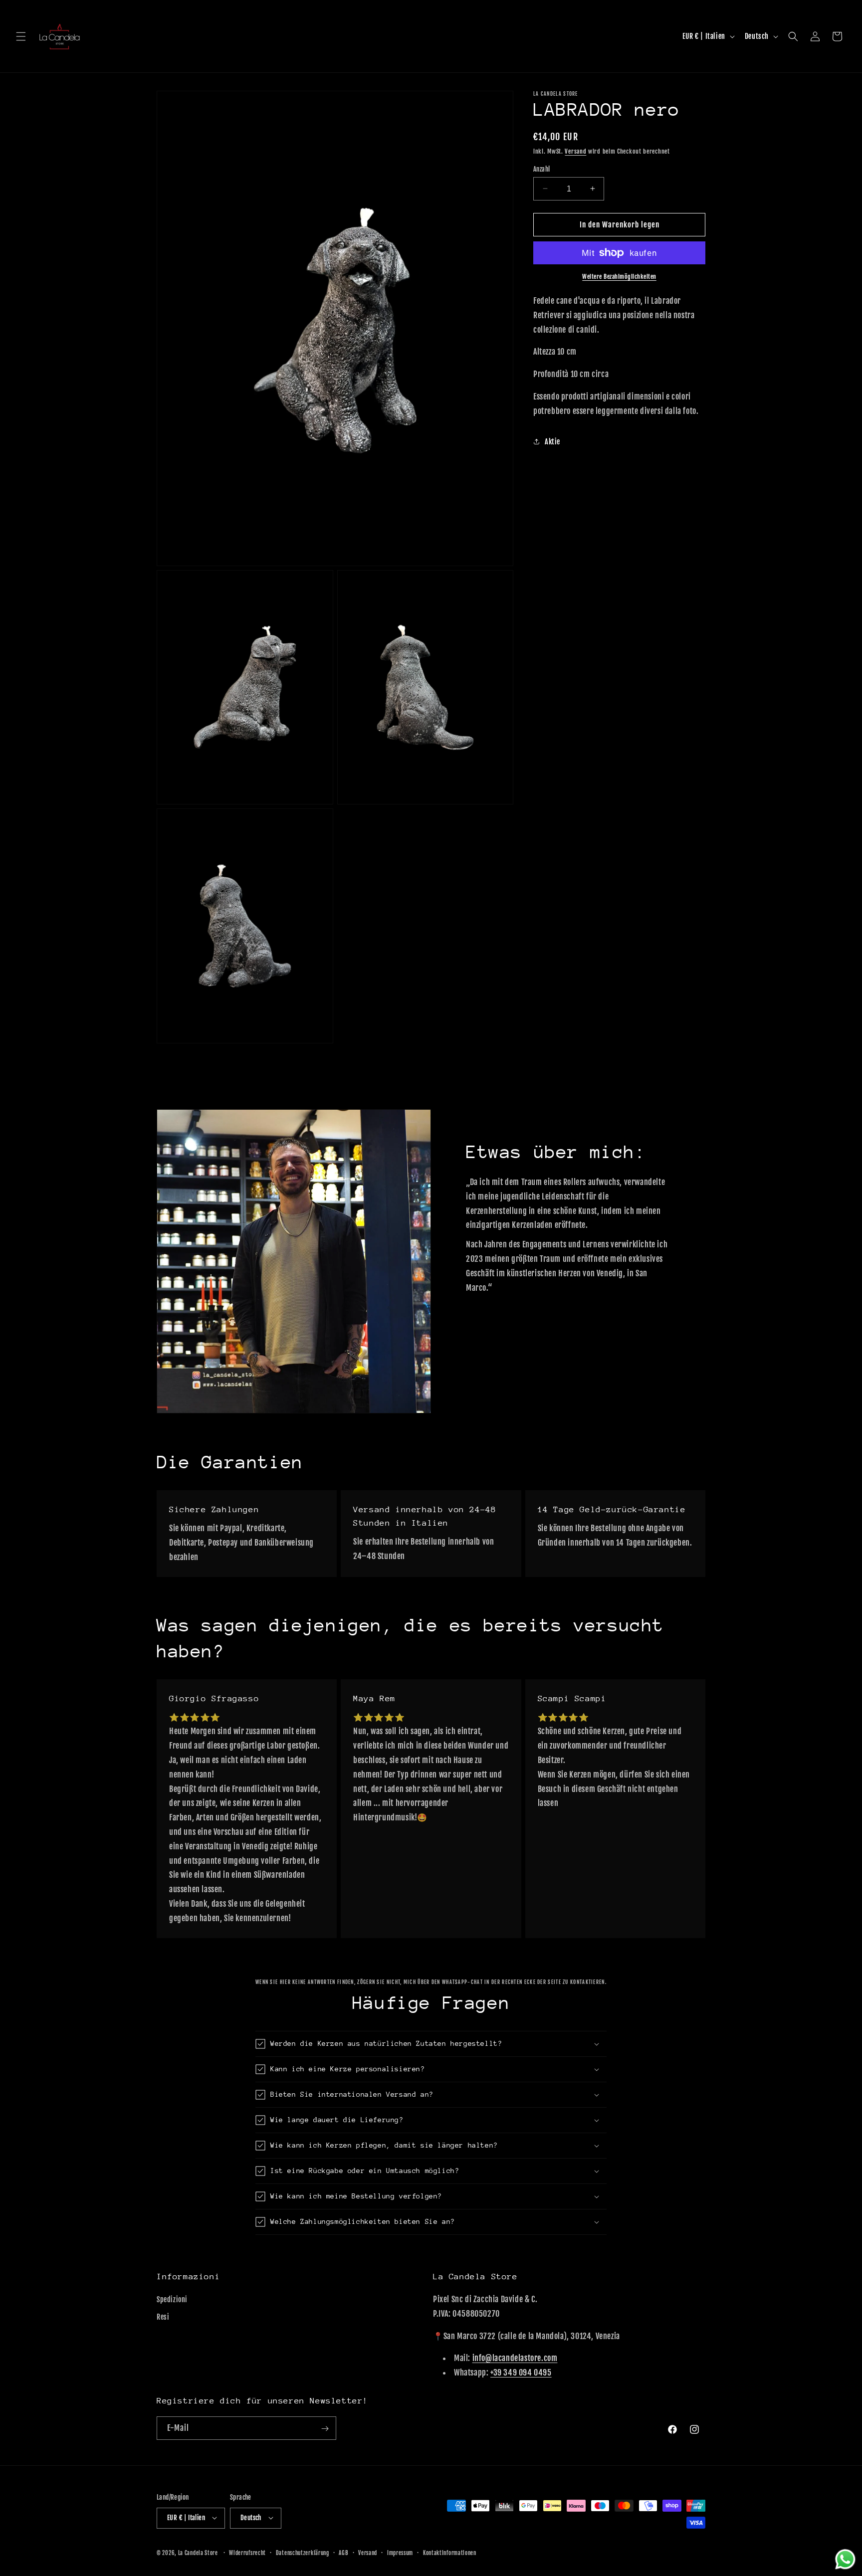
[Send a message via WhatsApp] (845, 2559)
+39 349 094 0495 (521, 2373)
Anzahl (541, 169)
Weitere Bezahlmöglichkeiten (619, 277)
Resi (163, 2317)
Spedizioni (172, 2299)
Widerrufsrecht (247, 2553)
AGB (343, 2553)
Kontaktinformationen (450, 2553)
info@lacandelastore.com (515, 2359)
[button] (21, 36)
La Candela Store (199, 2553)
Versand (575, 151)
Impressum (400, 2553)
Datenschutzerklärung (303, 2553)
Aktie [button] (552, 442)
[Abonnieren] (325, 2429)
